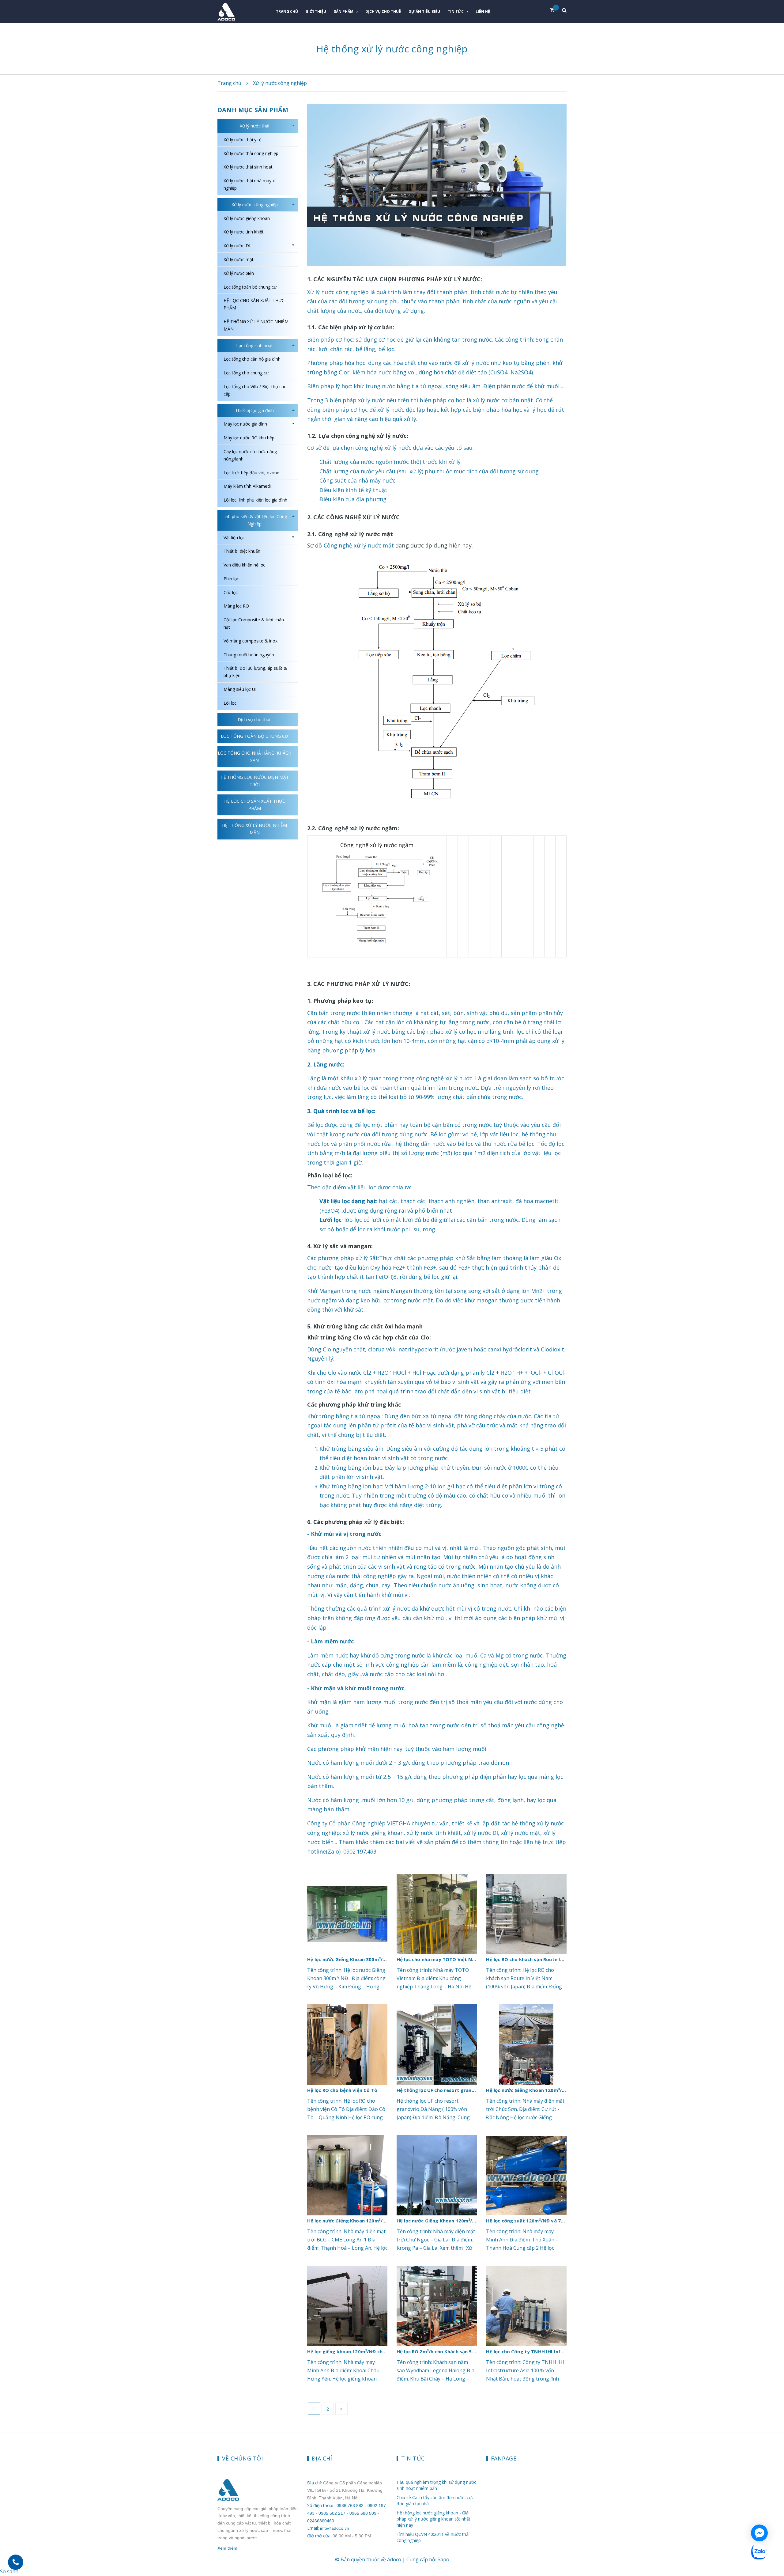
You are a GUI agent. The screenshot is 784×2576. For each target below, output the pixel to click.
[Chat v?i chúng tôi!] (759, 2533)
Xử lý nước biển (239, 273)
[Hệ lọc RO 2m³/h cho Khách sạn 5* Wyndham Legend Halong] (437, 2306)
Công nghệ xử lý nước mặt (359, 545)
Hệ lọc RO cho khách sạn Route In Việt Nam (536, 1959)
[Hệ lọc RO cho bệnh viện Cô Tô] (347, 2044)
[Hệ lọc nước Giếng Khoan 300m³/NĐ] (347, 1914)
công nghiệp (352, 292)
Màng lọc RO (236, 606)
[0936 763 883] (16, 2562)
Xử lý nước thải (254, 126)
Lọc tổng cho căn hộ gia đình (252, 359)
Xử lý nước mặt (239, 259)
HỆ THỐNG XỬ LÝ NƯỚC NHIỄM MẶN (256, 325)
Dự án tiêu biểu (424, 11)
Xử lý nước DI (237, 246)
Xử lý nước (321, 292)
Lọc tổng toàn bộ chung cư (250, 287)
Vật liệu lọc (234, 538)
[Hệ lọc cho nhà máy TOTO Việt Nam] (437, 1914)
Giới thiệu (316, 11)
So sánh (9, 2571)
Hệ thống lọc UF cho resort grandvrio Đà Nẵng (451, 2090)
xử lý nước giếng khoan (373, 1833)
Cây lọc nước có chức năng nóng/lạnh (250, 455)
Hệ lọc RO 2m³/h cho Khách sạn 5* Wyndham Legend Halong (466, 2351)
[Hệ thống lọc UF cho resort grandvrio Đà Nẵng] (437, 2044)
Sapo (443, 2559)
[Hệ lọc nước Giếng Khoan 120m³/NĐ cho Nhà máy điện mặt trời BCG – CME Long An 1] (347, 2175)
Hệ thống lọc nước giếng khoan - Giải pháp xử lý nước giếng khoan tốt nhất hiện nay (433, 2519)
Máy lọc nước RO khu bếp (249, 438)
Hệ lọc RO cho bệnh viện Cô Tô (342, 2090)
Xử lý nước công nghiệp (255, 205)
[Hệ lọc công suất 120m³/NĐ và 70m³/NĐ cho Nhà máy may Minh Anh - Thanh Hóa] (526, 2175)
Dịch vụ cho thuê (383, 11)
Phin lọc (231, 579)
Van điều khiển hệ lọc (244, 565)
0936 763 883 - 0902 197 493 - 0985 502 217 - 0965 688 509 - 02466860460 (347, 2513)
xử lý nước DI (481, 1833)
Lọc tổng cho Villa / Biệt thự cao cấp (255, 390)
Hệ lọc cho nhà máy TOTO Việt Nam (438, 1959)
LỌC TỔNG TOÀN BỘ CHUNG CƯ (254, 736)
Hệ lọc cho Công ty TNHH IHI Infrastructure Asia (543, 2351)
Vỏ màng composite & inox (251, 641)
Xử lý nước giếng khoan (247, 218)
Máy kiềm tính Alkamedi (247, 486)
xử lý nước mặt (521, 1833)
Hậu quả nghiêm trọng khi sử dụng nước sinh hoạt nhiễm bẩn (436, 2485)
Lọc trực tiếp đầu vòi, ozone (251, 473)
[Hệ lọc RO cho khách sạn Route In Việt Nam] (526, 1914)
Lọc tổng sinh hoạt (254, 345)
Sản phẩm (344, 11)
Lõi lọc (230, 703)
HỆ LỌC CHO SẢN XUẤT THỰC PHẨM (254, 304)
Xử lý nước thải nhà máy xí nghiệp (250, 184)
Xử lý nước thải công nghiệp (251, 153)
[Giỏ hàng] (554, 10)
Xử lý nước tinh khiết (244, 232)
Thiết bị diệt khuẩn (242, 551)
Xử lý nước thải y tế (243, 140)
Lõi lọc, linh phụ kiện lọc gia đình (255, 500)
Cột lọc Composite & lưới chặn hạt (254, 623)
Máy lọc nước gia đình (245, 424)
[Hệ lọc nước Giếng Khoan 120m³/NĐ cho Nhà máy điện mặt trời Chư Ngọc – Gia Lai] (437, 2175)
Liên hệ (483, 11)
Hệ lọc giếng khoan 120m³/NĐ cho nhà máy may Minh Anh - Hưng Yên (387, 2351)
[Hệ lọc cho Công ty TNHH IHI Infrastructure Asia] (526, 2306)
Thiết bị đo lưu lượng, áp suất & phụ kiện (255, 672)
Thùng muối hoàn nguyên (249, 655)
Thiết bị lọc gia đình (254, 410)
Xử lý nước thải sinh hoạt (248, 167)
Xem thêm (227, 2548)
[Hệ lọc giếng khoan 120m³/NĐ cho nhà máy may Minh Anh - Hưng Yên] (347, 2306)
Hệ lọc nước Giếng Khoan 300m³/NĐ (349, 1959)
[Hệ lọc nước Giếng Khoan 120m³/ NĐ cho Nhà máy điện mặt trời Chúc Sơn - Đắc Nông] (526, 2044)
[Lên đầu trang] (775, 2535)
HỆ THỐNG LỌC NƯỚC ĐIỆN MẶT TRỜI (255, 781)
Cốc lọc (231, 592)
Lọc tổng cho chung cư (246, 373)
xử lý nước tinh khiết (434, 1833)
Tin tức (456, 11)
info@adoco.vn (335, 2528)
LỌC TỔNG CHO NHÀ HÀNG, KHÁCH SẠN (254, 757)
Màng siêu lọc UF (241, 689)
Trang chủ (287, 11)
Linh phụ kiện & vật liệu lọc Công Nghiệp (255, 520)
